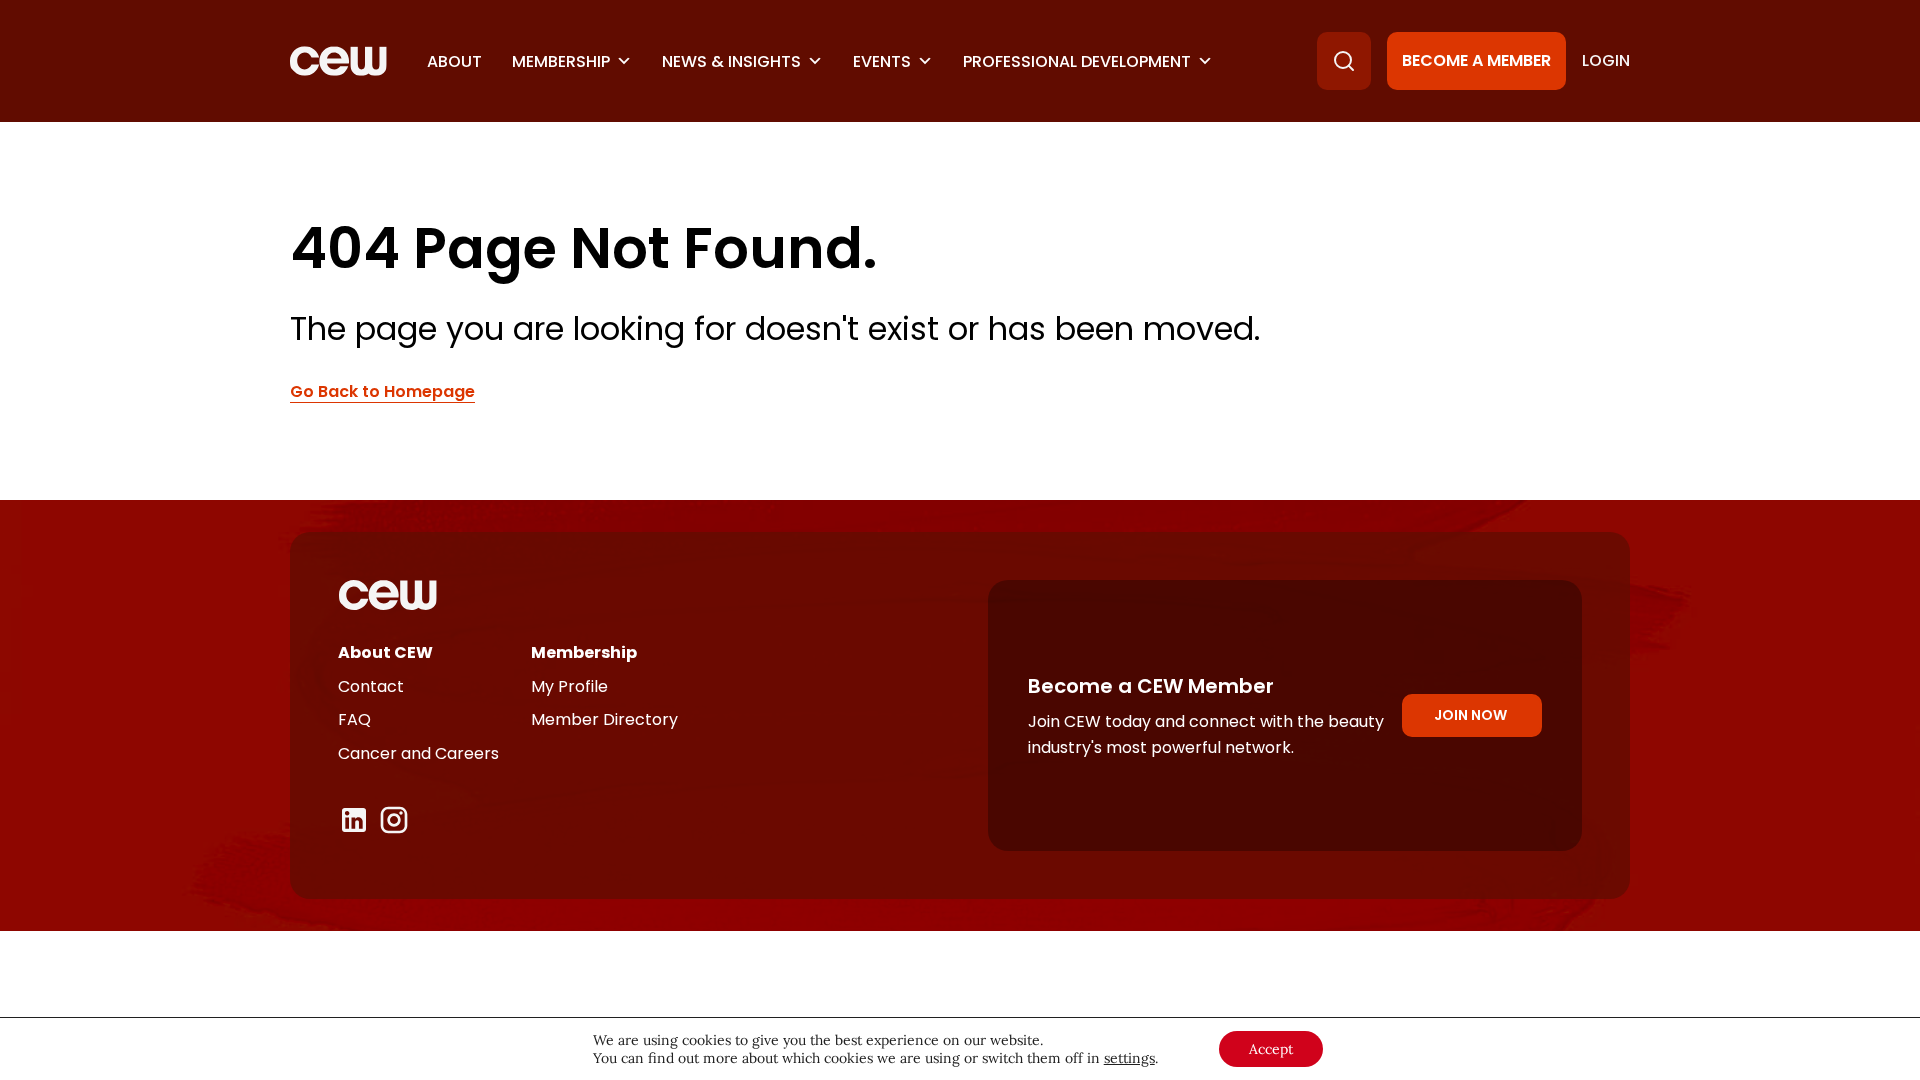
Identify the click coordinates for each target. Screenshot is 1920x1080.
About (454, 61)
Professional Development (1077, 61)
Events (882, 61)
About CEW (385, 652)
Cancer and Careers (418, 753)
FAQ (354, 719)
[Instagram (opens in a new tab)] (394, 820)
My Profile (569, 686)
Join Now (1470, 715)
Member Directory (604, 719)
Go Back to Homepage (382, 392)
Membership (561, 61)
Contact (371, 686)
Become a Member (1476, 60)
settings (1129, 1058)
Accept (1271, 1049)
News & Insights (731, 61)
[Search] (1344, 61)
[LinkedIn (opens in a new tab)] (354, 820)
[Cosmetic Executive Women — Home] (338, 61)
